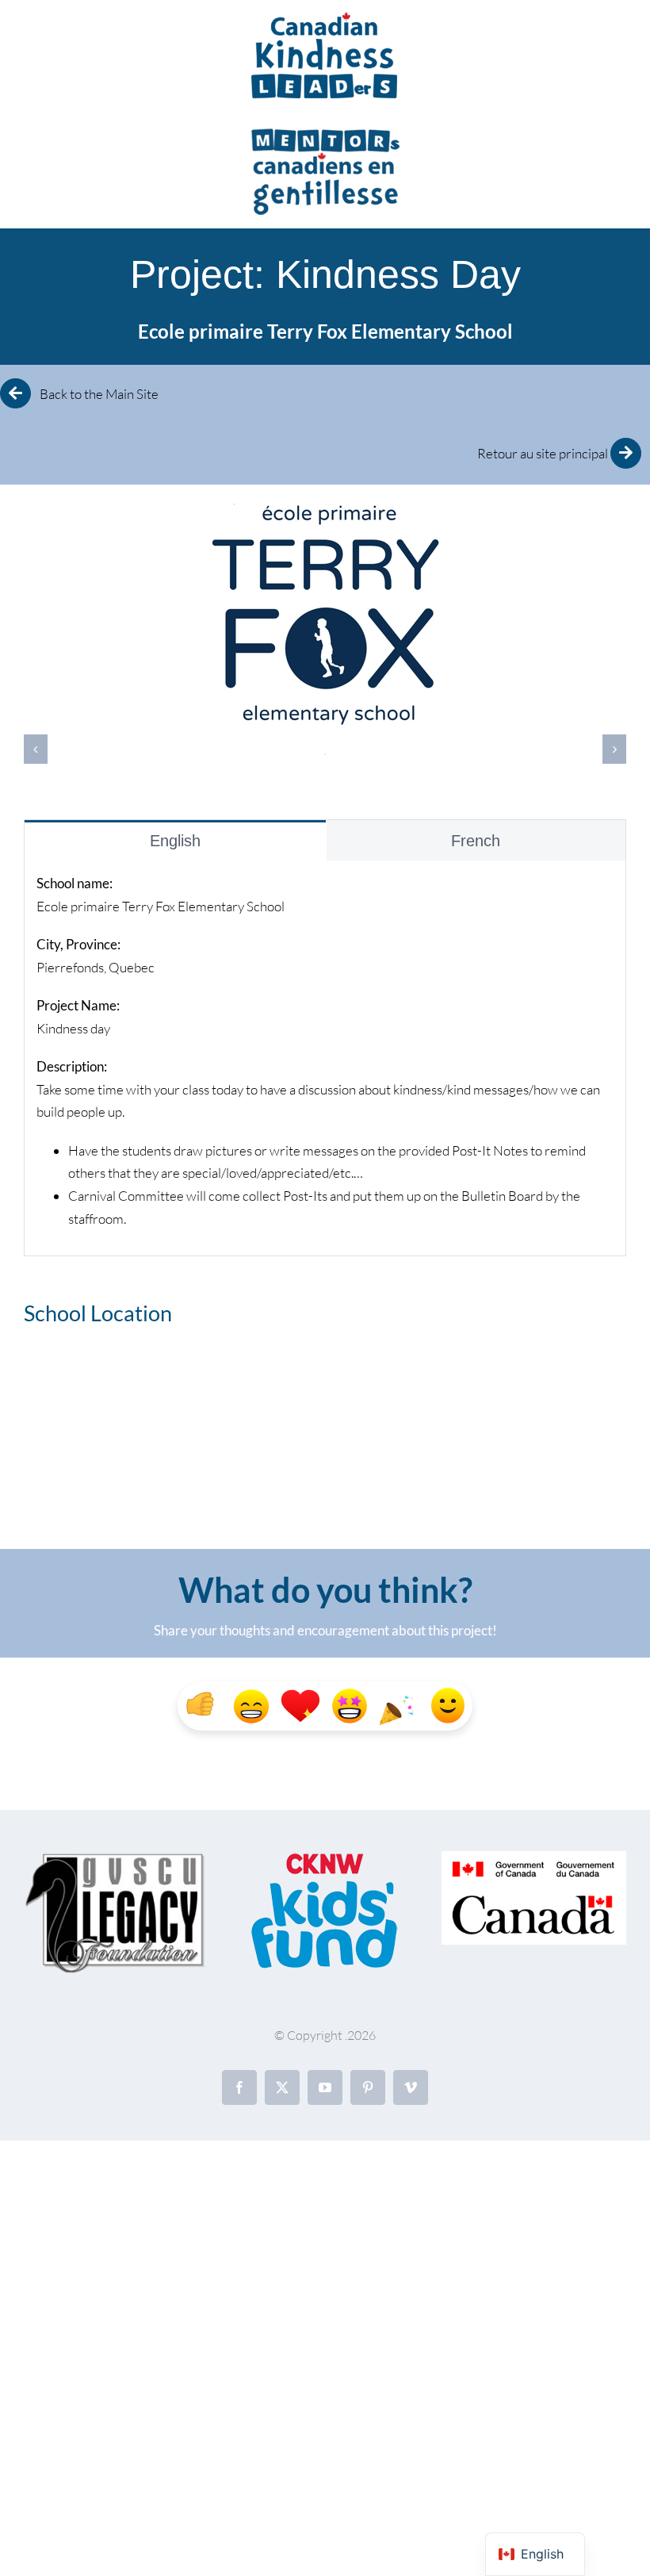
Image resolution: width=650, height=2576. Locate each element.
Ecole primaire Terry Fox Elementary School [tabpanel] (318, 1051)
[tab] (175, 840)
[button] (36, 749)
